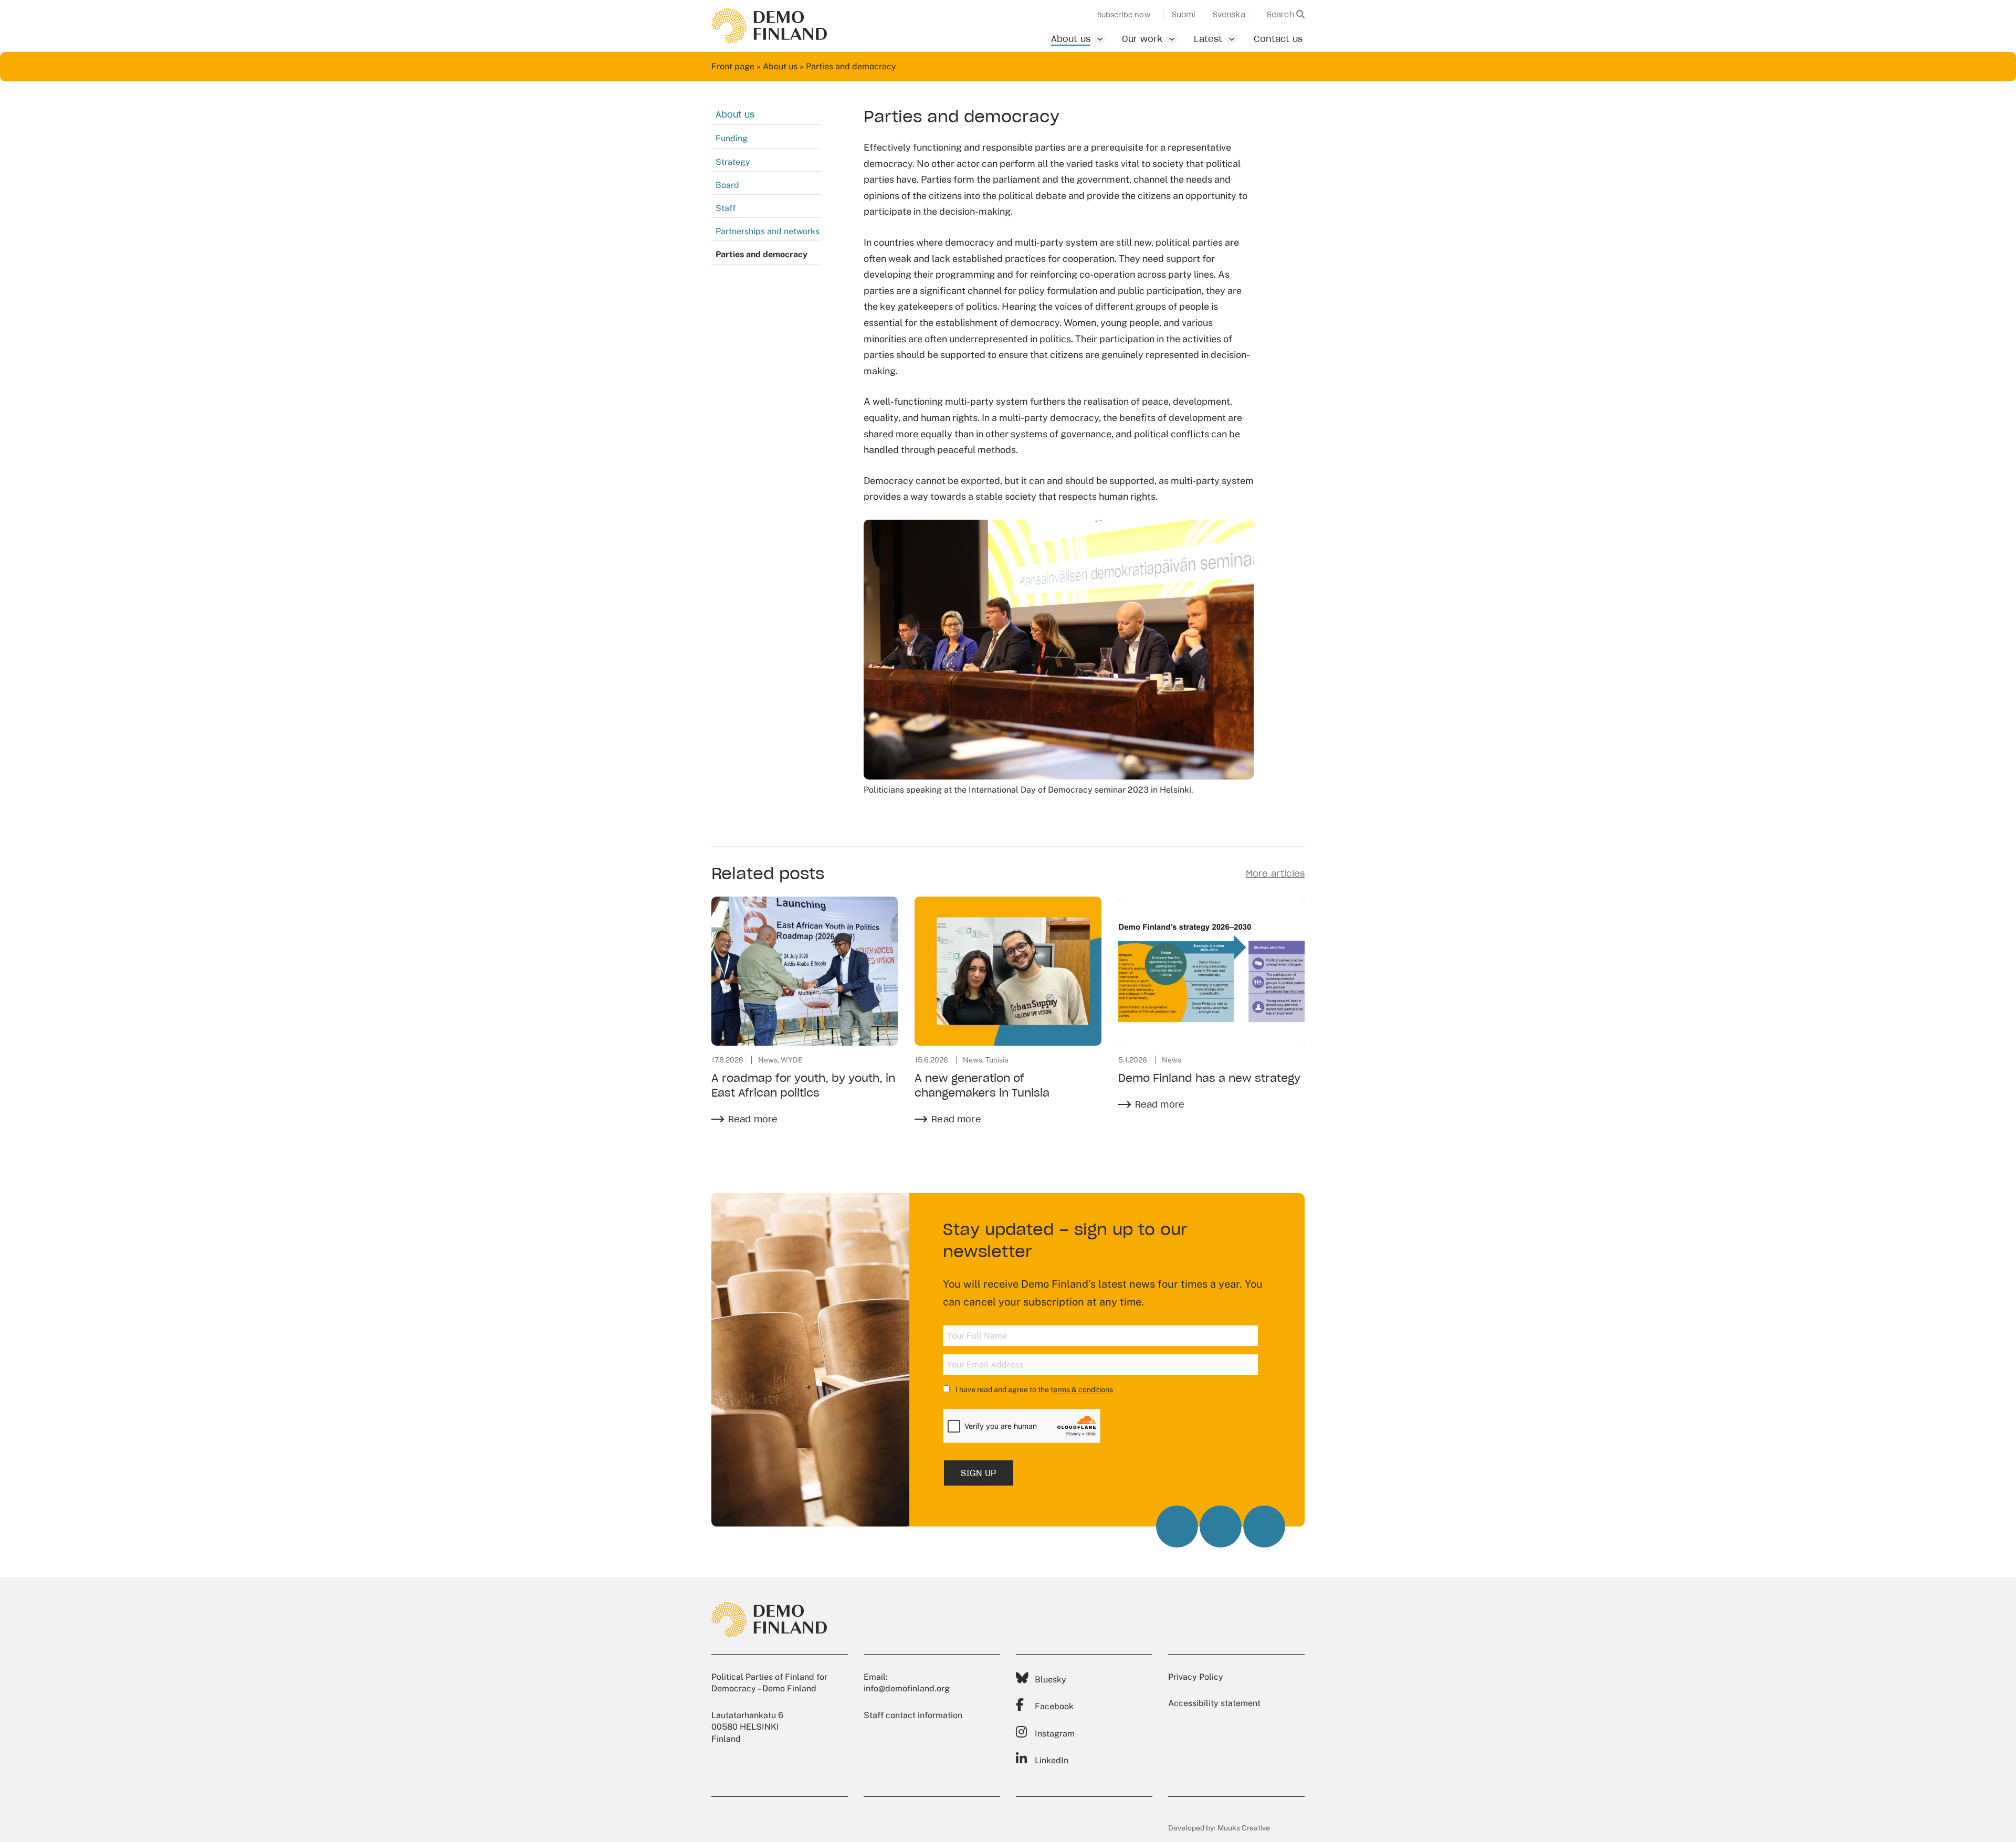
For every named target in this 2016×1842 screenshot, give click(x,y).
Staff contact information (913, 1715)
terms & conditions (1082, 1390)
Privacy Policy (1196, 1677)
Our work (1142, 39)
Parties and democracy (762, 254)
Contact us (1278, 39)
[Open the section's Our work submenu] (1172, 39)
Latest (1208, 39)
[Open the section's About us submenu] (1100, 39)
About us (1071, 39)
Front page (733, 66)
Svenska (1229, 15)
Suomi (1184, 15)
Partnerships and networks (768, 231)
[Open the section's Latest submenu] (1232, 39)
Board (727, 185)
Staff (726, 208)
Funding (732, 138)
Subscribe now (1124, 15)
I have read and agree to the (1033, 1390)
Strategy (733, 162)
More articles (1275, 873)
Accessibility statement (1214, 1703)
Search (1282, 15)
